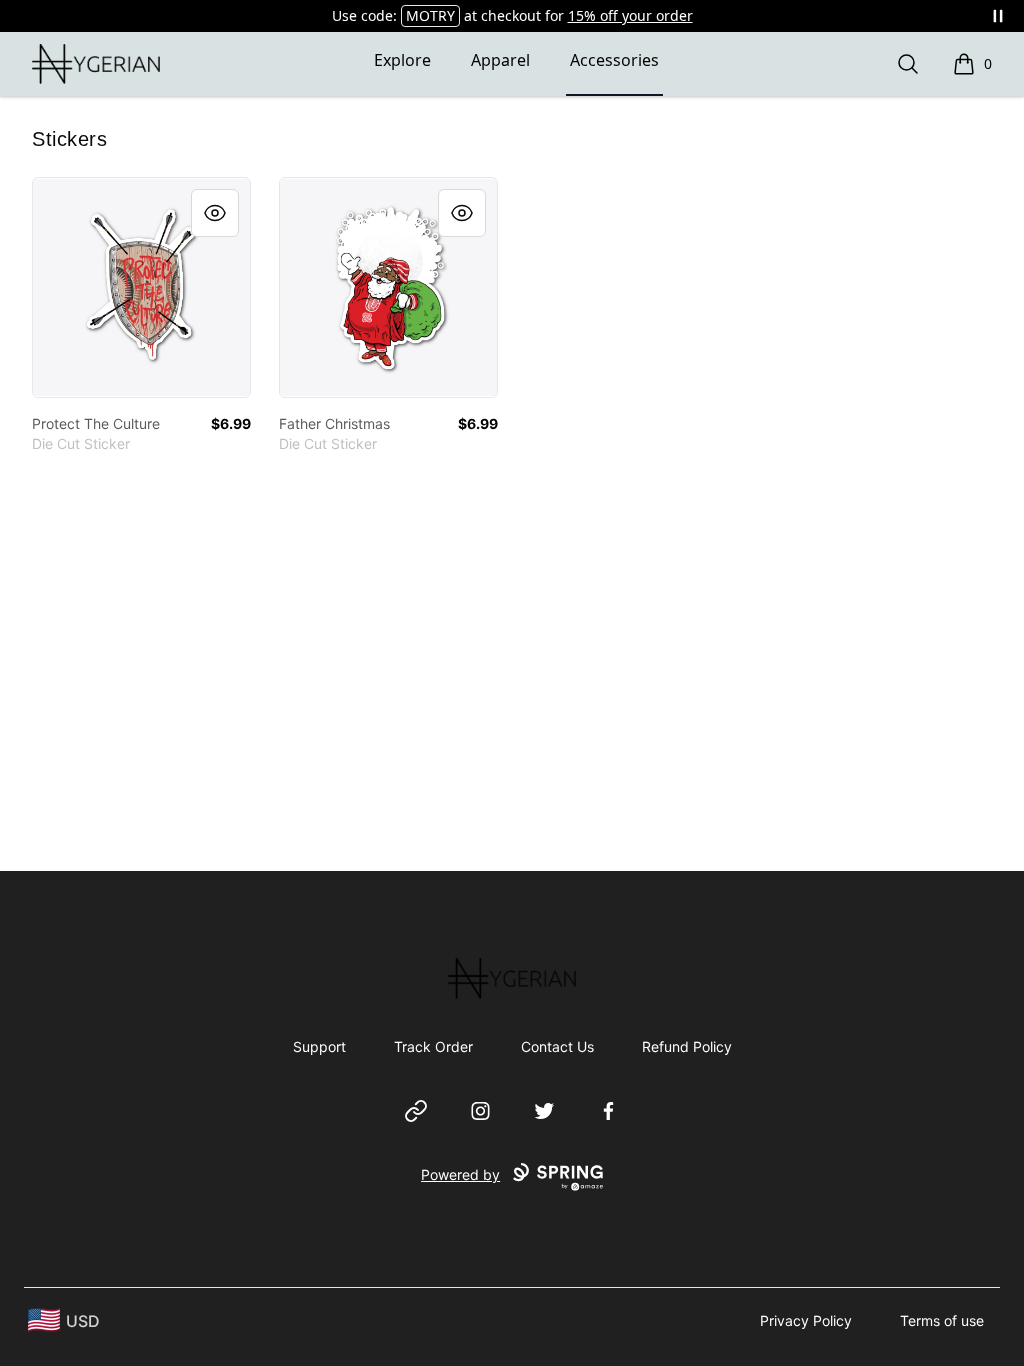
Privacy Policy (806, 1320)
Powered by (460, 1174)
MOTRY (430, 15)
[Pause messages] (998, 16)
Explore (402, 60)
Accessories (614, 60)
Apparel (500, 60)
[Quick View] (215, 213)
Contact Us (557, 1046)
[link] (141, 287)
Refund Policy (687, 1046)
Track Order (433, 1046)
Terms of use (942, 1320)
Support (319, 1046)
